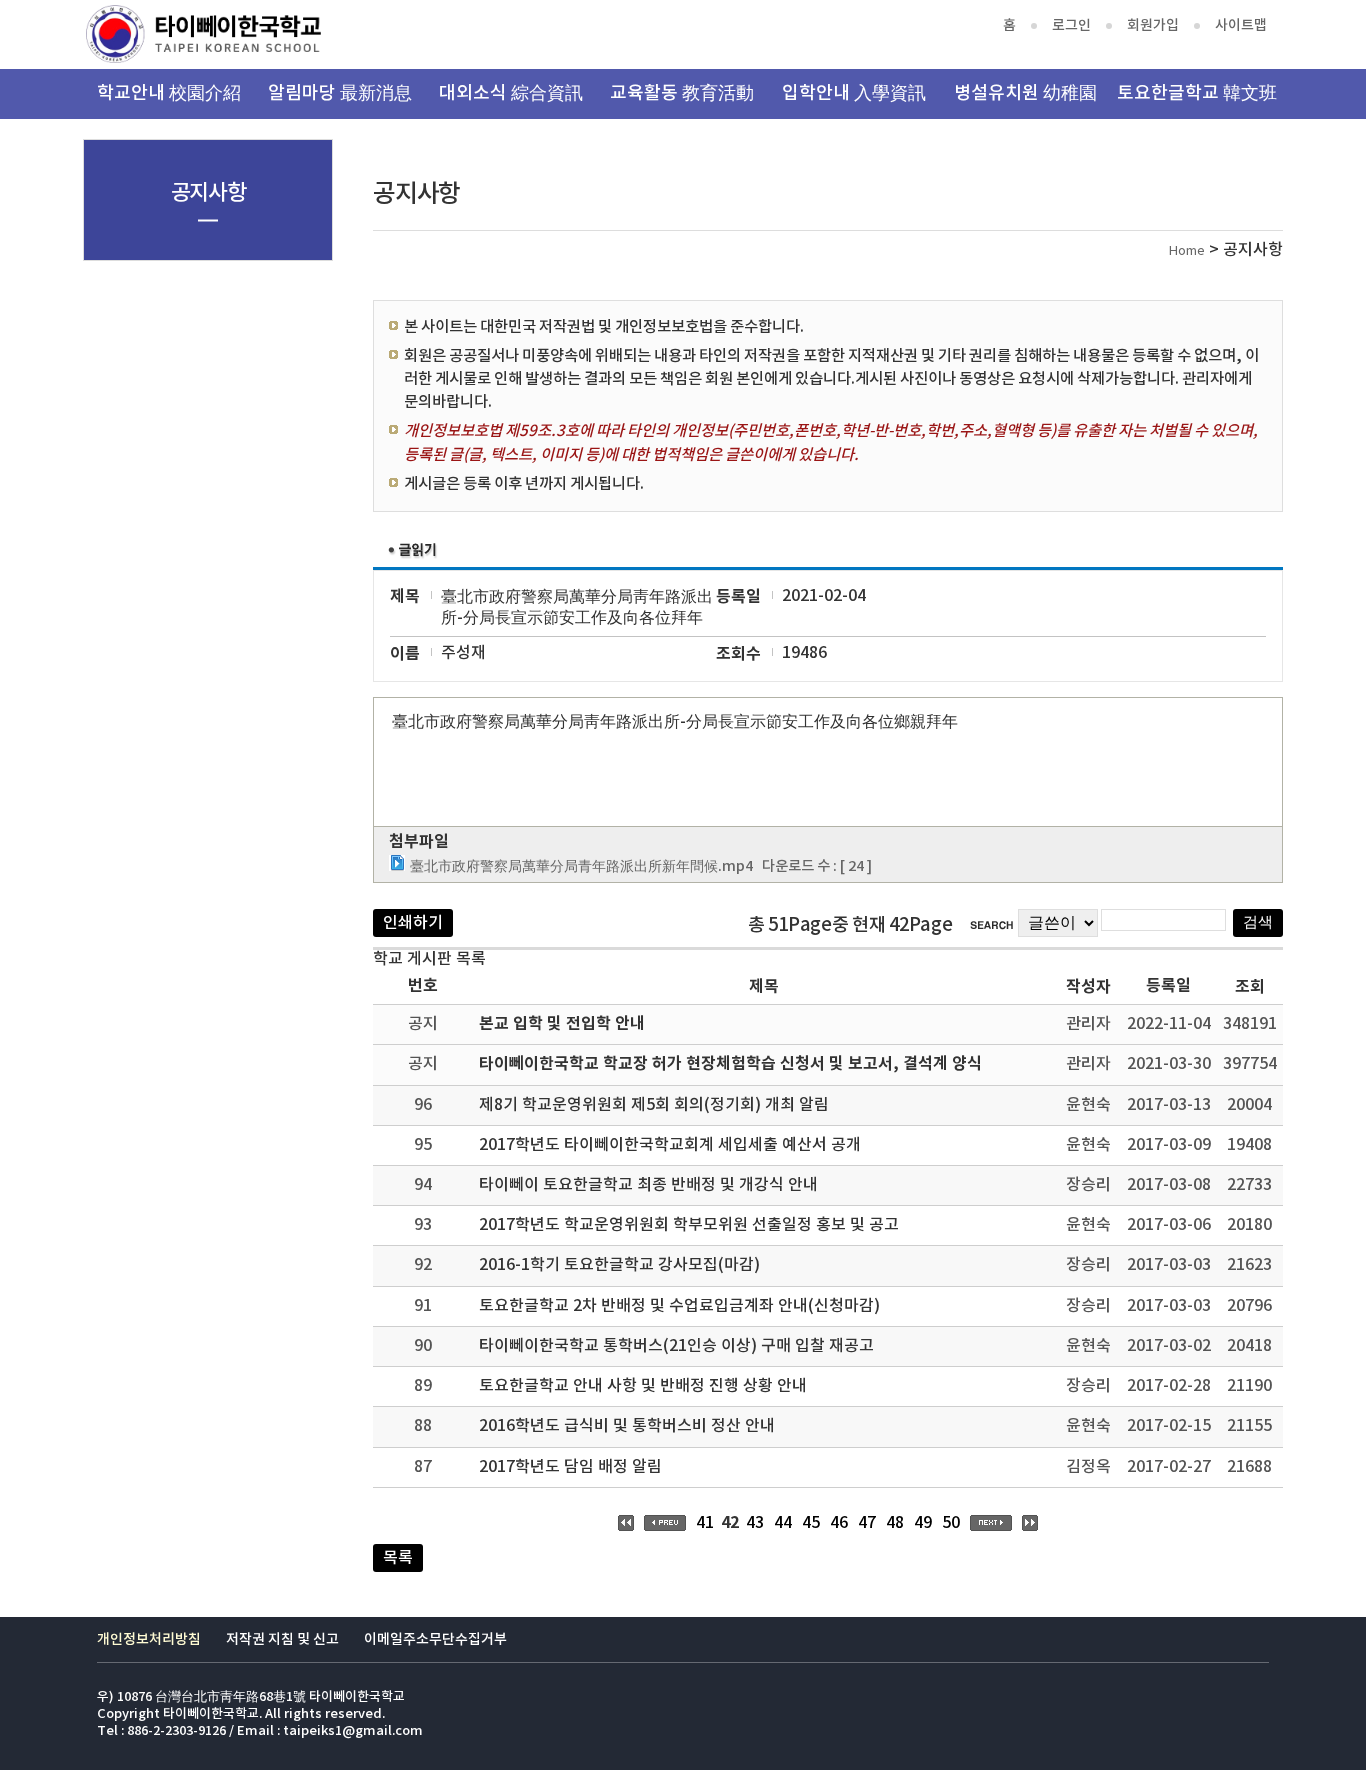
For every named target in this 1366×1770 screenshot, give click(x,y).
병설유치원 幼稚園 (1025, 93)
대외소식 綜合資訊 (511, 93)
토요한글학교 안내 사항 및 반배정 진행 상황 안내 (643, 1386)
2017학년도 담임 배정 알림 (570, 1467)
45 (811, 1523)
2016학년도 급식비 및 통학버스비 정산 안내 (627, 1426)
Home (1187, 251)
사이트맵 (1241, 25)
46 (839, 1523)
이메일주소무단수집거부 (435, 1639)
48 (895, 1523)
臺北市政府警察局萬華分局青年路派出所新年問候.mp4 (581, 866)
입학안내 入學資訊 (854, 93)
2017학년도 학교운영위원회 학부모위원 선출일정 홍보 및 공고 (689, 1225)
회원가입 (1153, 25)
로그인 (1071, 25)
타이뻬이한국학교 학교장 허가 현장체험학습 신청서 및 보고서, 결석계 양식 (730, 1064)
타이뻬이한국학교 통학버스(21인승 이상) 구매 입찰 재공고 (676, 1346)
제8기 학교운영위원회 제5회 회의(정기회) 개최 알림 (654, 1105)
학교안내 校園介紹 (169, 93)
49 (923, 1523)
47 (867, 1523)
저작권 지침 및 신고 (282, 1639)
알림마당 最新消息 (340, 93)
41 (705, 1523)
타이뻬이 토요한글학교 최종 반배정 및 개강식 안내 (648, 1185)
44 (783, 1523)
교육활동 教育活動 (682, 93)
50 (951, 1523)
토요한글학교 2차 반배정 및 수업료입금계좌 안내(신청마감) (679, 1306)
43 (755, 1523)
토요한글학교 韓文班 (1197, 93)
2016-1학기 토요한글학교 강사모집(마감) (619, 1265)
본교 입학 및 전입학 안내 (562, 1024)
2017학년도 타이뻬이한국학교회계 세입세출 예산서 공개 (670, 1145)
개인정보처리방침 (149, 1639)
